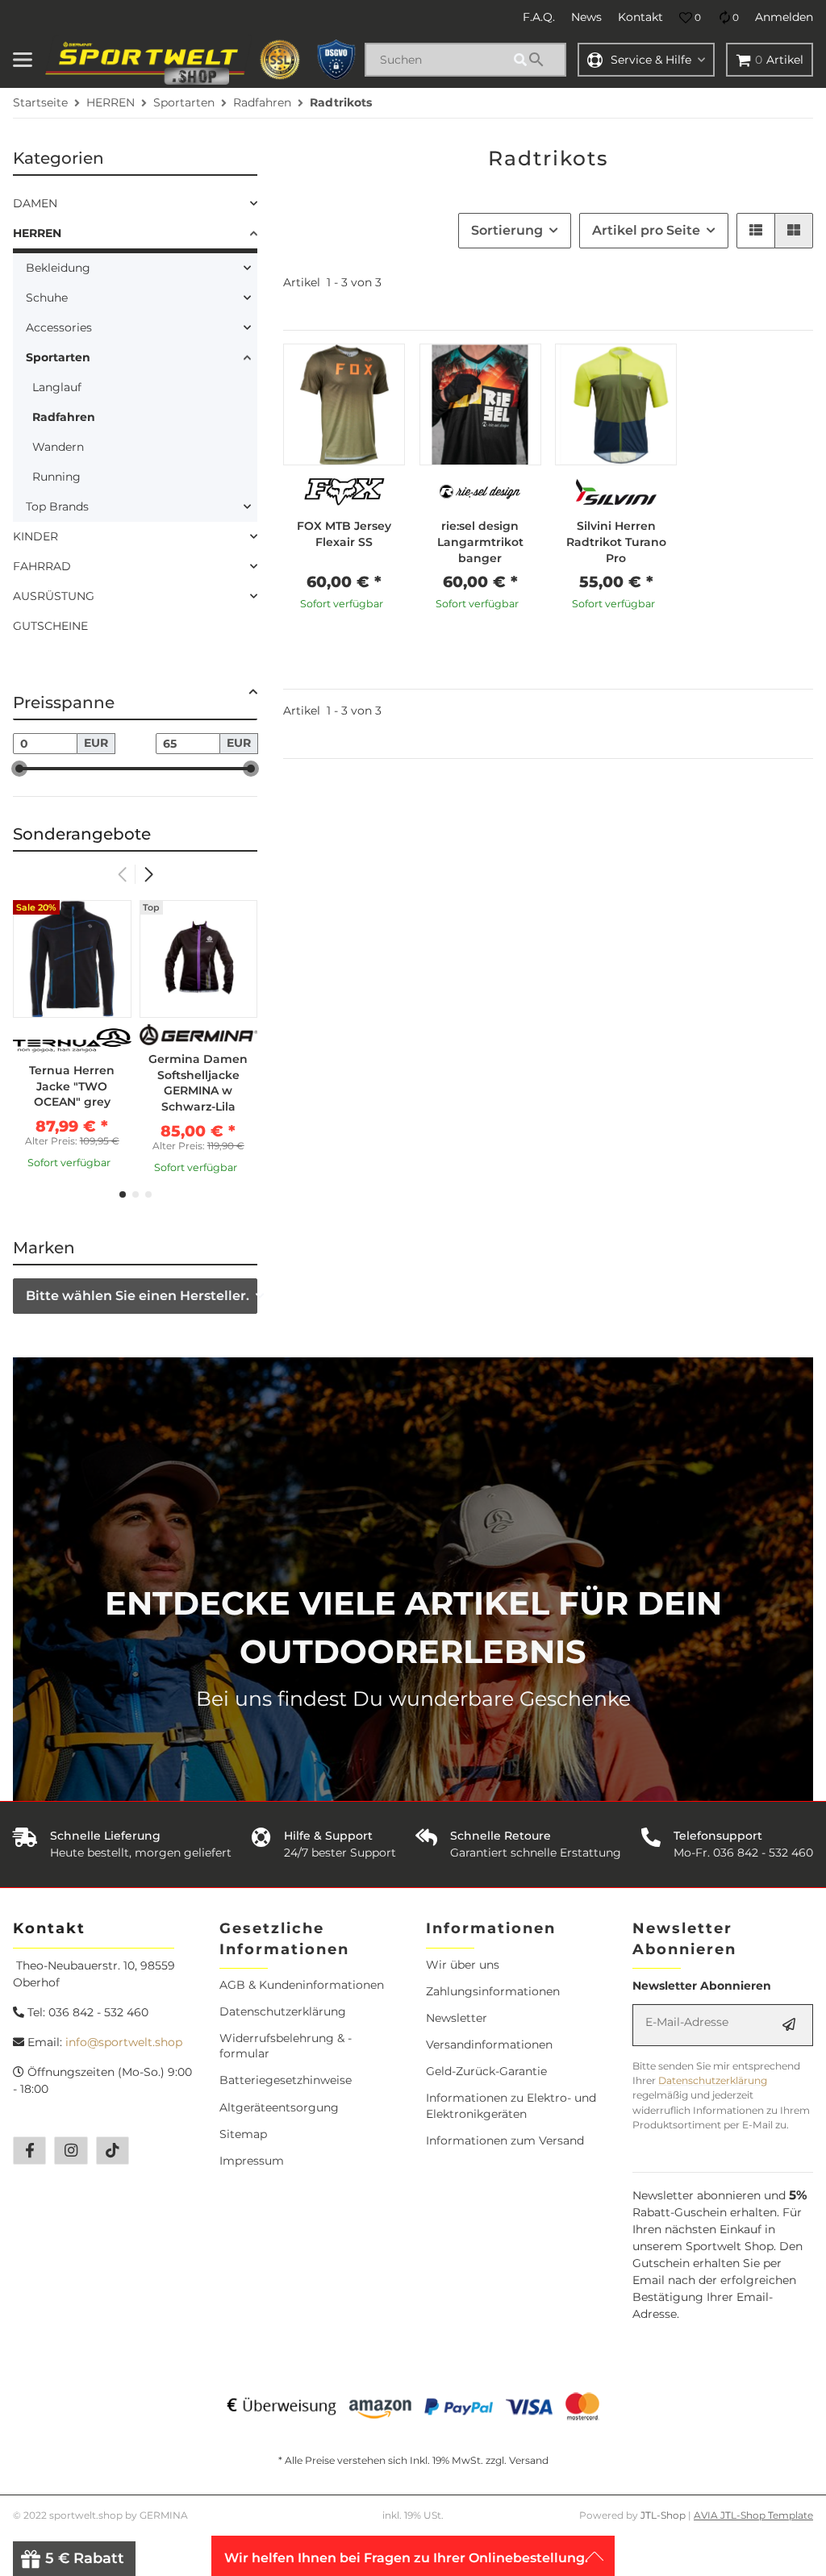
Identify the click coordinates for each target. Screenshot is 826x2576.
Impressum (252, 2161)
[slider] (19, 769)
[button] (690, 18)
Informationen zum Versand (505, 2140)
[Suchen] (537, 60)
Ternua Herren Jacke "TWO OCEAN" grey (72, 1086)
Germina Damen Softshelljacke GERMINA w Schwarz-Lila (198, 1083)
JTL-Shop (664, 2515)
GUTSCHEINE (50, 626)
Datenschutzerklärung (283, 2011)
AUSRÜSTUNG (54, 596)
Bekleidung (58, 268)
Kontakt (640, 17)
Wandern (58, 447)
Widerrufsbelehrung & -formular (286, 2046)
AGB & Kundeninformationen (302, 1985)
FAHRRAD (42, 566)
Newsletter (457, 2018)
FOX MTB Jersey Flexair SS (344, 534)
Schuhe (47, 298)
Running (56, 477)
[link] (135, 204)
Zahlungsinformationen (493, 1991)
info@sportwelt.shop (124, 2042)
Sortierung (507, 230)
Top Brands (57, 506)
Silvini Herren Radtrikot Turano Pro (616, 542)
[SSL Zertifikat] (280, 60)
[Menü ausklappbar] (23, 60)
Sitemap (243, 2134)
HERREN (37, 233)
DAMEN (35, 203)
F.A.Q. (539, 17)
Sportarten (58, 357)
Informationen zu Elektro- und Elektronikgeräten (511, 2105)
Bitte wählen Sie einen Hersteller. (138, 1296)
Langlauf (57, 387)
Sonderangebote (82, 834)
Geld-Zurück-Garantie (486, 2071)
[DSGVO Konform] (336, 60)
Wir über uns (463, 1965)
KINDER (35, 536)
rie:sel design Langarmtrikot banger (480, 542)
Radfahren (64, 417)
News (586, 17)
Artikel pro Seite (646, 230)
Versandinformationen (489, 2045)
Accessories (59, 327)
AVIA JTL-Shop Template (753, 2515)
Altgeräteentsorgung (279, 2107)
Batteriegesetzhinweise (286, 2080)
